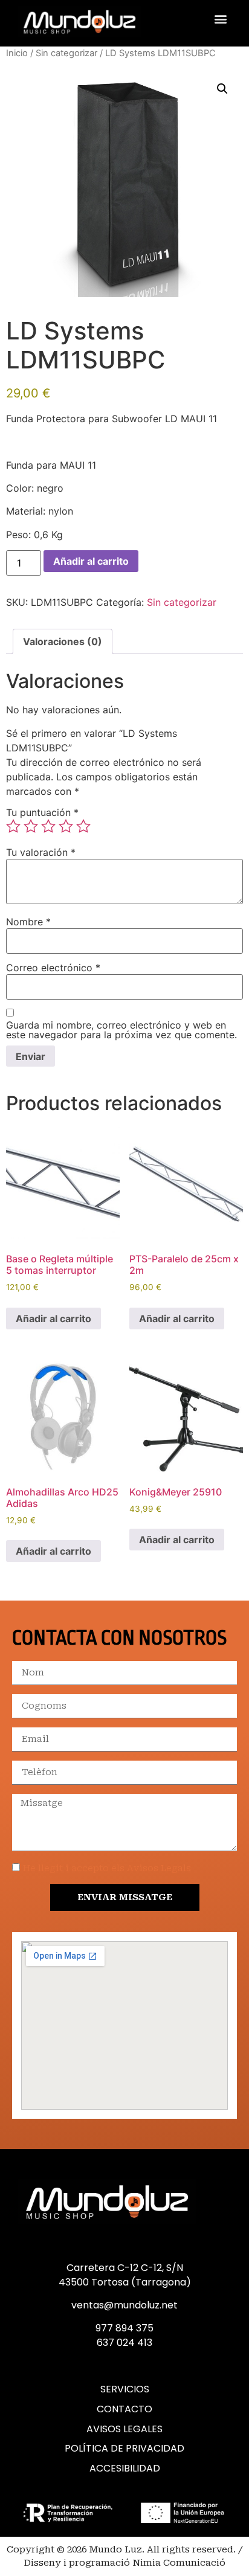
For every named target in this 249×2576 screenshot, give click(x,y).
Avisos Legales (124, 2429)
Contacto (124, 2409)
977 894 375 (124, 2328)
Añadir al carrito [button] (53, 1319)
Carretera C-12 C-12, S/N (125, 2268)
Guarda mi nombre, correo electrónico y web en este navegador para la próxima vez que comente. (121, 1030)
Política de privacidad (124, 2449)
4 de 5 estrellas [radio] (66, 826)
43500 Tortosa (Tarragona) (125, 2282)
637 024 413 (124, 2343)
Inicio (17, 53)
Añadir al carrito (91, 561)
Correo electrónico (53, 968)
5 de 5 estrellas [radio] (83, 826)
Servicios (125, 2389)
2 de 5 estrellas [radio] (31, 826)
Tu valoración (41, 852)
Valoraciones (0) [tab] (63, 641)
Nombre (28, 922)
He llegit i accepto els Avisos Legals (107, 1868)
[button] (221, 18)
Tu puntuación (42, 812)
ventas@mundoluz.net (124, 2305)
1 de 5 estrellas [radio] (13, 826)
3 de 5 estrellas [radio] (48, 826)
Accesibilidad (125, 2468)
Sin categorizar (66, 53)
